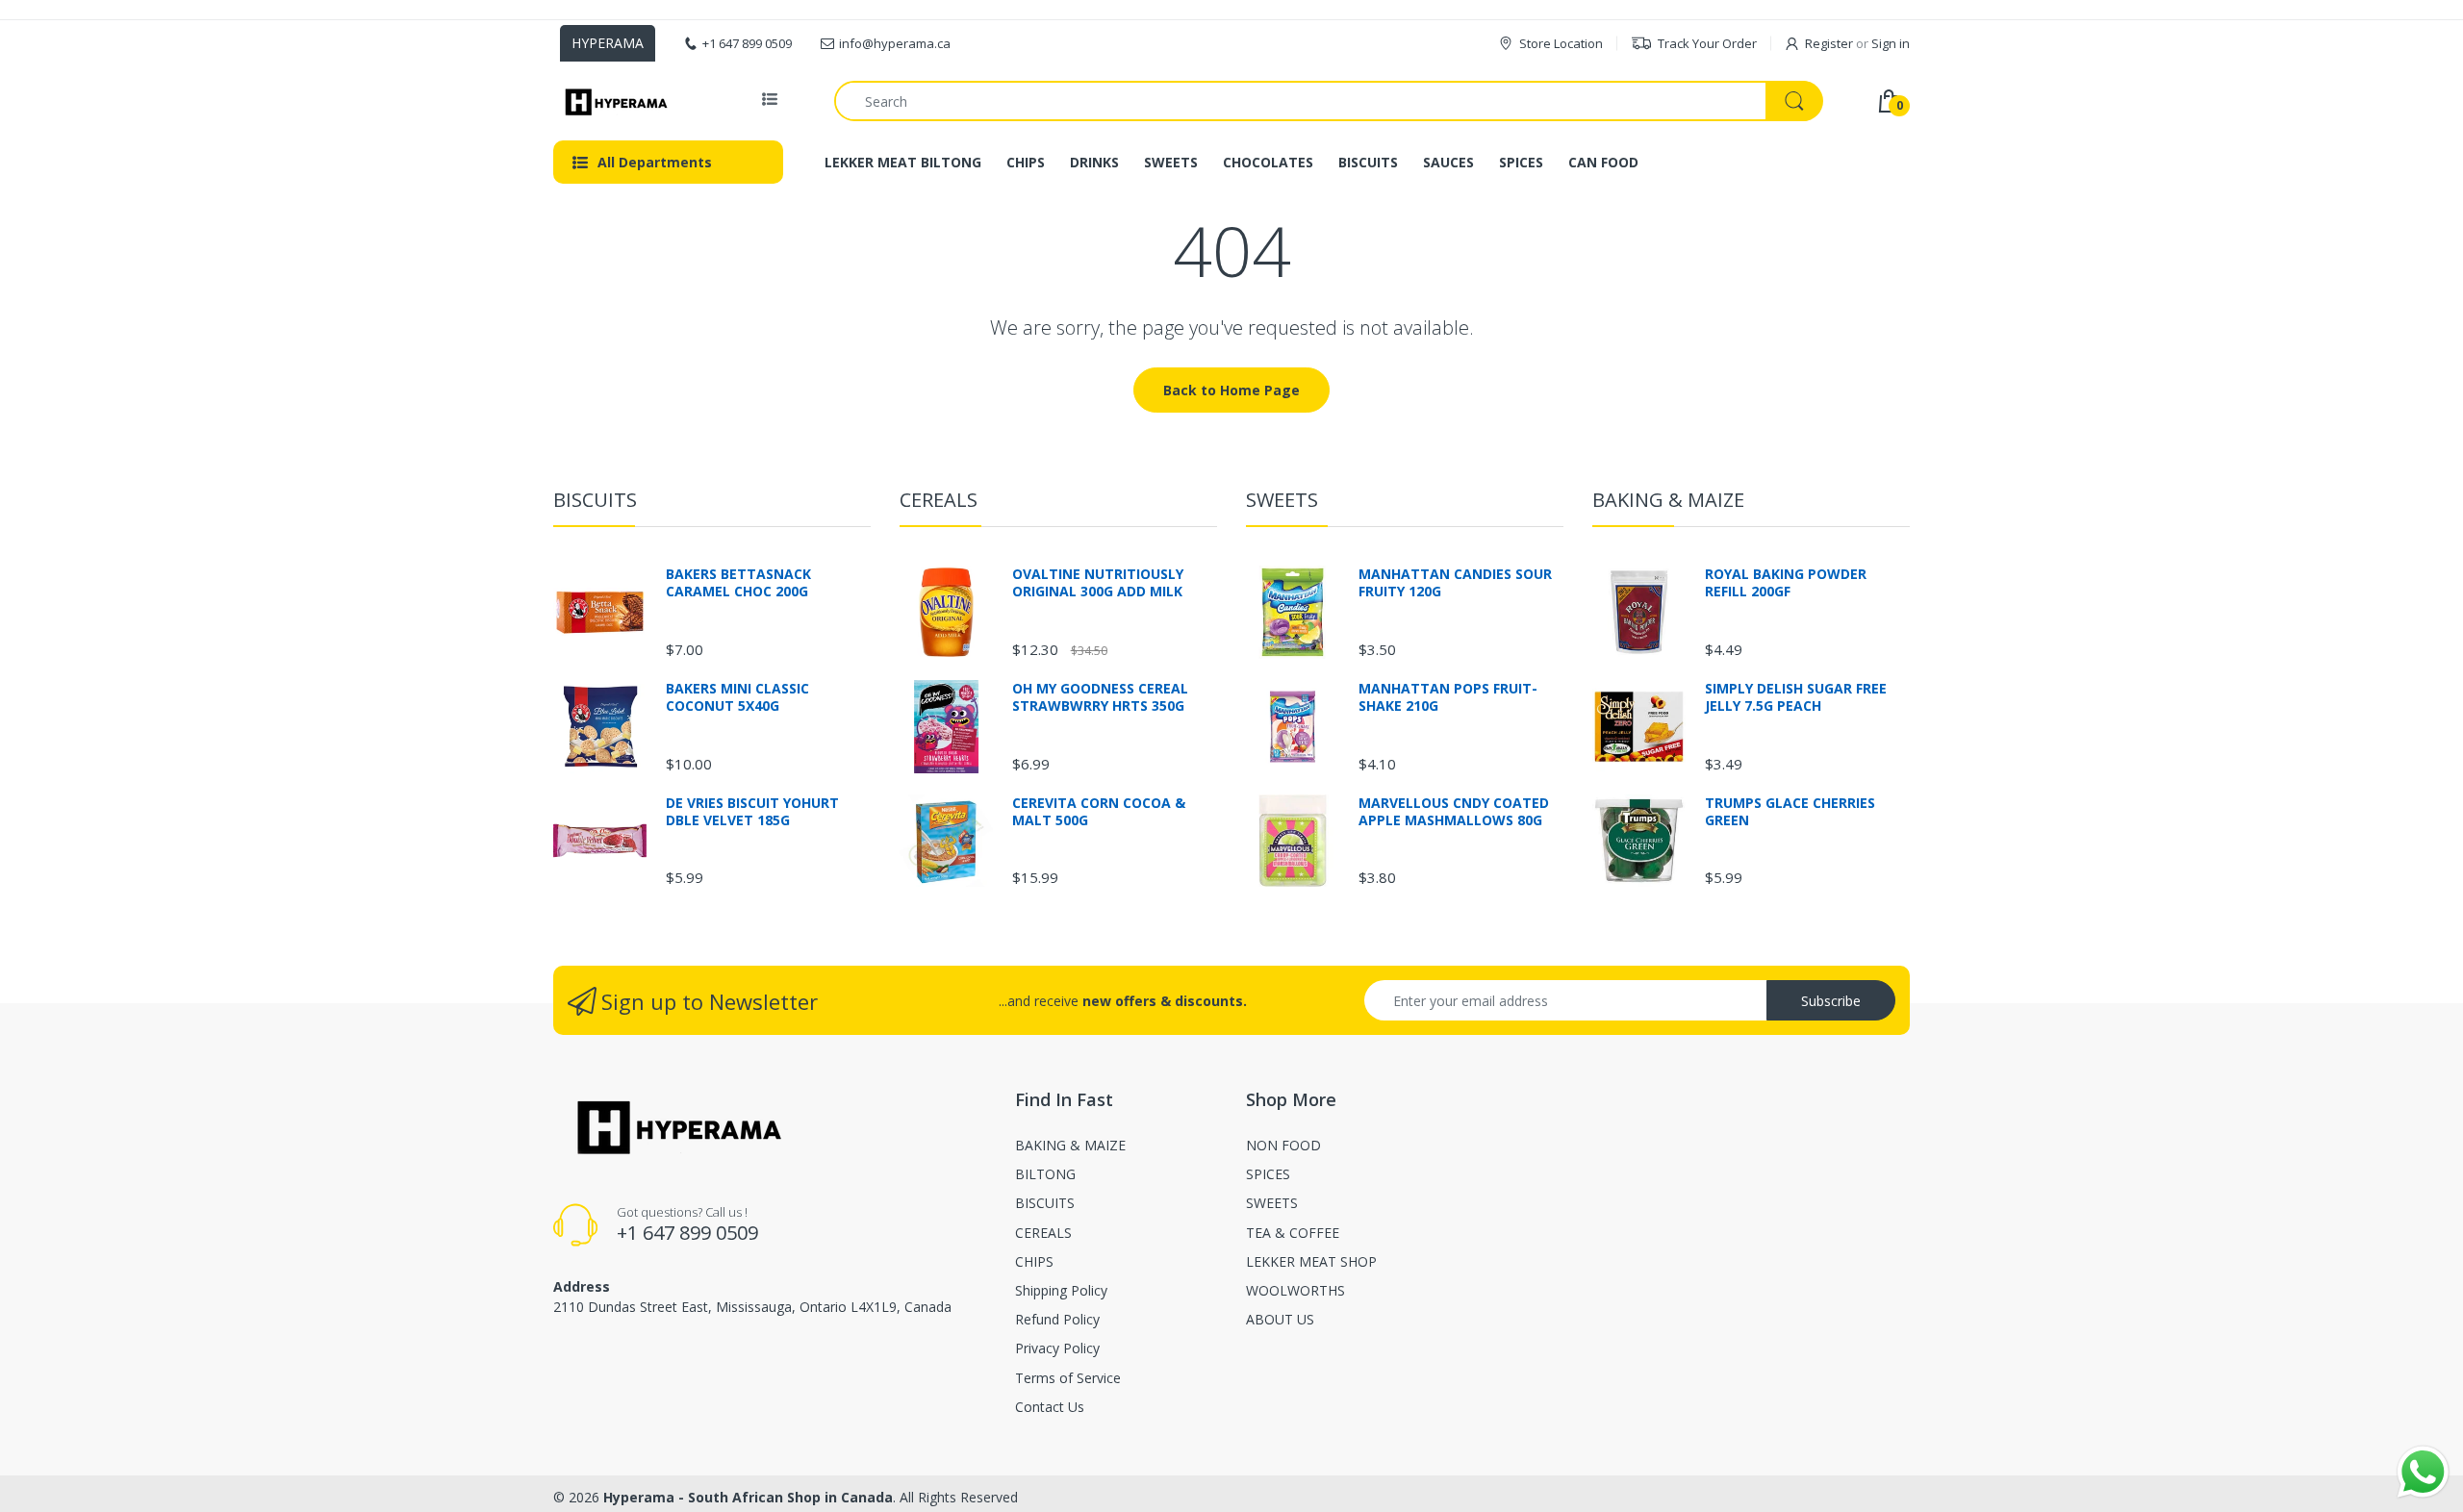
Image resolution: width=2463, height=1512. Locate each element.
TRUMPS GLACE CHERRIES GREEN (1790, 812)
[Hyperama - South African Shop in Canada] (613, 101)
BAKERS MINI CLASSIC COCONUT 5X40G (737, 697)
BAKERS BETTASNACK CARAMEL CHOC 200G (738, 583)
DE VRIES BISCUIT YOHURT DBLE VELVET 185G (752, 812)
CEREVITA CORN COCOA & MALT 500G (1099, 812)
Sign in (1891, 43)
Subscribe (1831, 1001)
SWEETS (1282, 500)
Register (1829, 43)
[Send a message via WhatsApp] (2423, 1472)
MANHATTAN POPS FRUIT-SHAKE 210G (1448, 697)
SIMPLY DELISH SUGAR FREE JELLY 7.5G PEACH (1796, 697)
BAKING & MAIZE (1668, 500)
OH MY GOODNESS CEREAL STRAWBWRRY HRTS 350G (1100, 697)
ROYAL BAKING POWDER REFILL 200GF (1786, 583)
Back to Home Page (1231, 390)
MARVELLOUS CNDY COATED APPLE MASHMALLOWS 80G (1454, 812)
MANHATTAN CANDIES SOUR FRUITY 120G (1455, 583)
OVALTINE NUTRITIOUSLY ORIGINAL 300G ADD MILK (1098, 583)
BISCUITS (595, 500)
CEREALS (939, 500)
